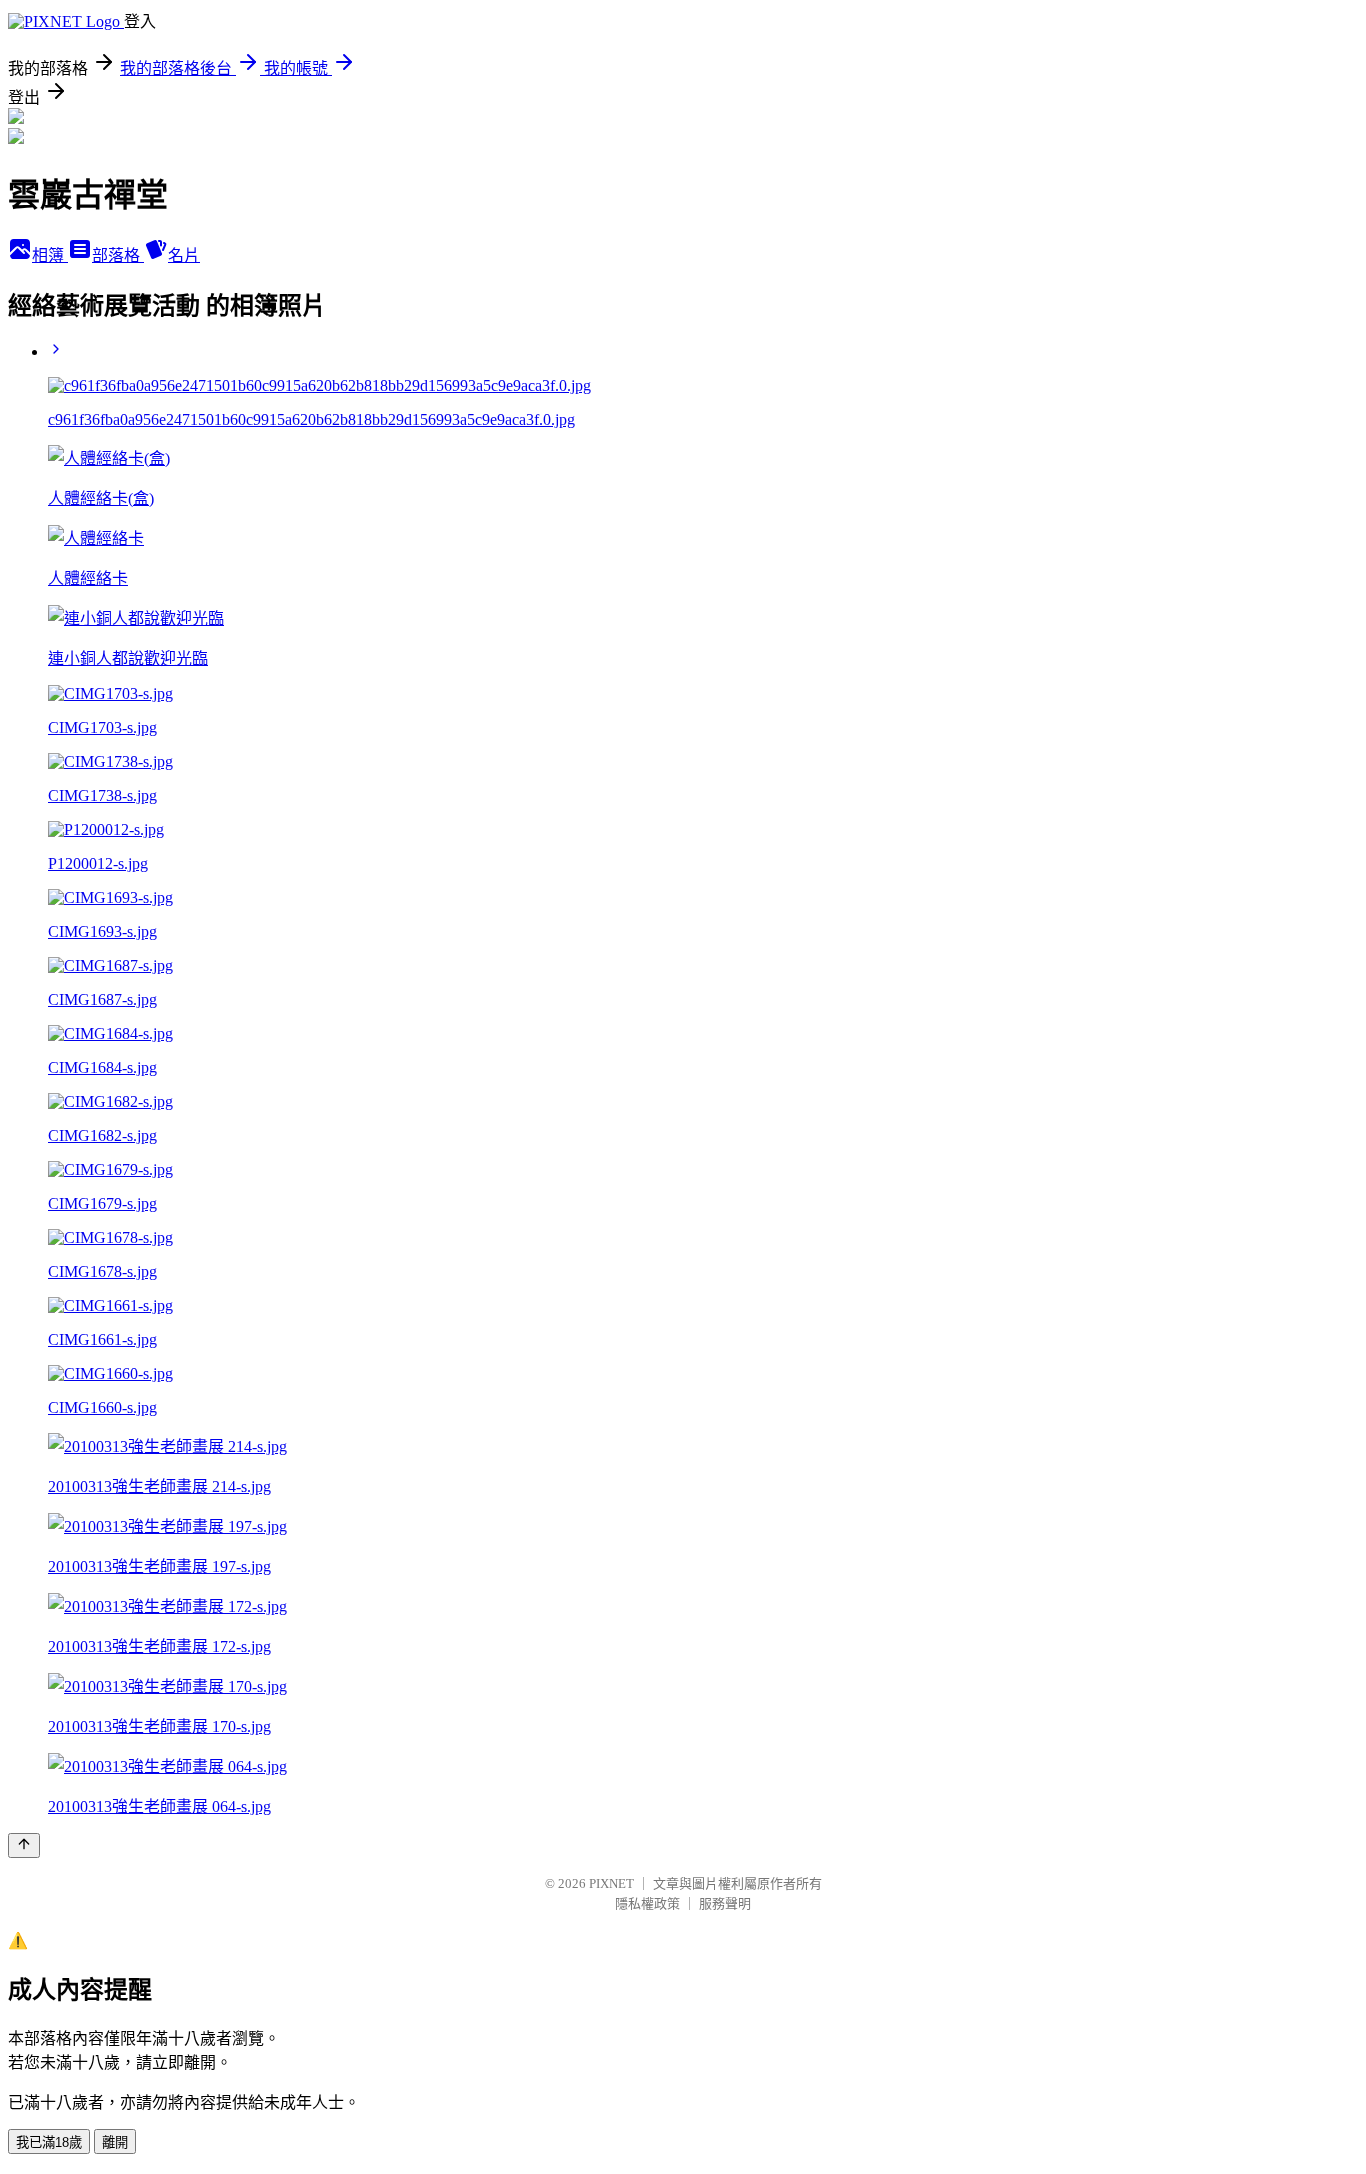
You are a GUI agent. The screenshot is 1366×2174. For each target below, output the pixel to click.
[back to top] (24, 1845)
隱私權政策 (647, 1903)
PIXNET (611, 1883)
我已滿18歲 (49, 2142)
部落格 (118, 255)
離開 (115, 2142)
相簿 (50, 255)
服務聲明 (725, 1903)
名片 (184, 255)
